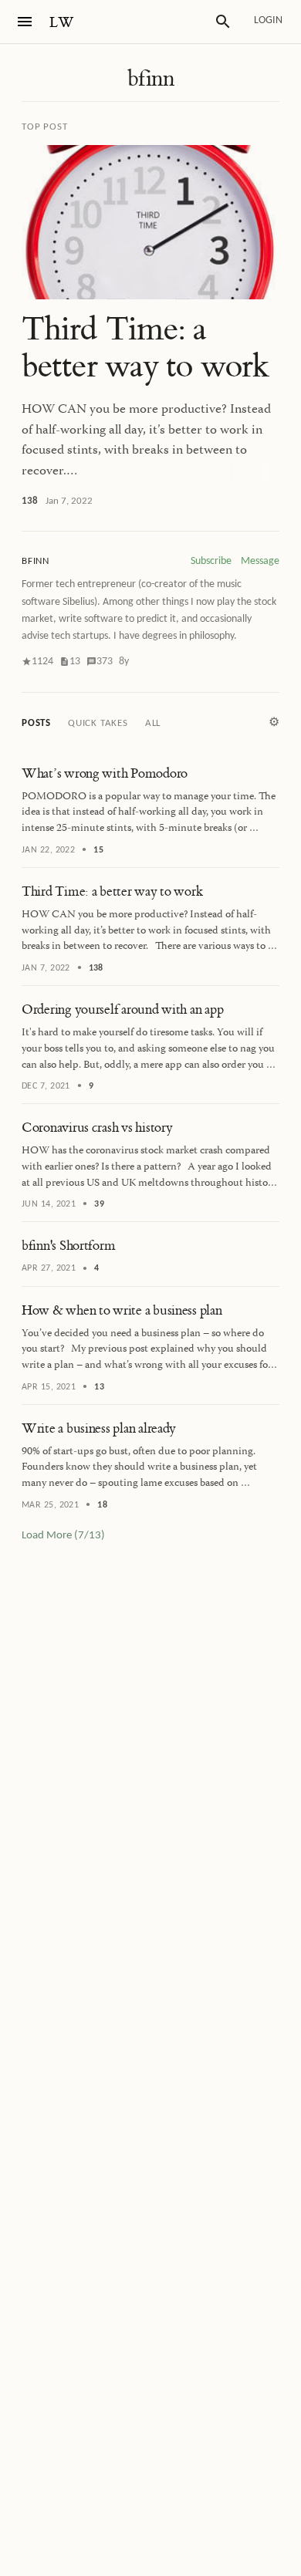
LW (62, 23)
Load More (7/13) (63, 1536)
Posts (36, 723)
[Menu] (25, 22)
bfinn (150, 79)
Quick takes (98, 723)
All (153, 723)
